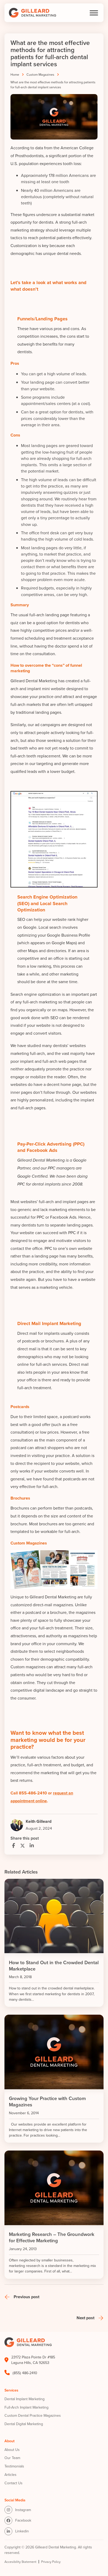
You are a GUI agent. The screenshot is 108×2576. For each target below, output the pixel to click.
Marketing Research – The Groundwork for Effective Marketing (52, 2237)
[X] (23, 1846)
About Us (12, 2450)
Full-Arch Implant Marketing (26, 2407)
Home (15, 74)
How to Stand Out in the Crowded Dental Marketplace (54, 1966)
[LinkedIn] (32, 1846)
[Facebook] (14, 1846)
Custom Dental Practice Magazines (33, 2415)
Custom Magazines (40, 74)
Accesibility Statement (20, 2562)
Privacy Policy (51, 2562)
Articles (10, 2475)
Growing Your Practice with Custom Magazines (47, 2102)
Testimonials (14, 2466)
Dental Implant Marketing (25, 2399)
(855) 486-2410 (25, 2373)
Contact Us (13, 2483)
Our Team (12, 2458)
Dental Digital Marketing (24, 2424)
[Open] (94, 13)
